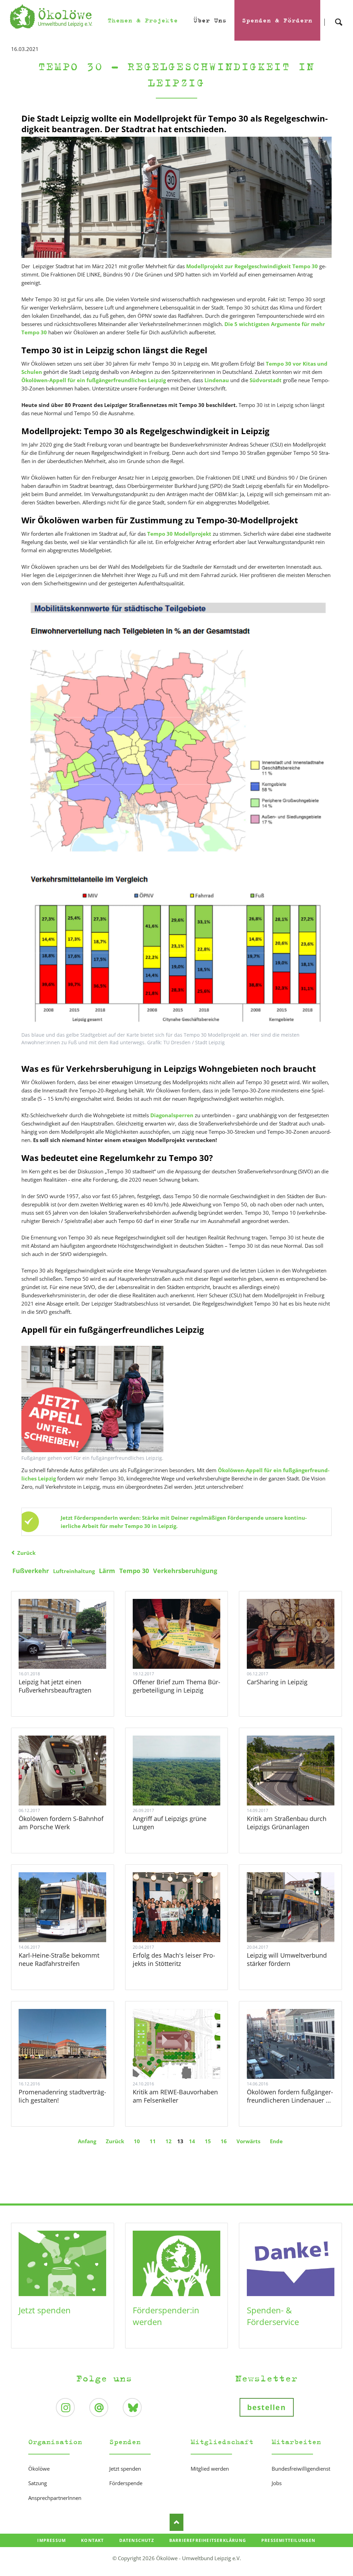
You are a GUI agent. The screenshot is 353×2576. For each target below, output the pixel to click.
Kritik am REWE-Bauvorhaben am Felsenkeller (175, 2096)
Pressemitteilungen (289, 2540)
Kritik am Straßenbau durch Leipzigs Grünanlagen (287, 1823)
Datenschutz (137, 2540)
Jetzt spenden (45, 2310)
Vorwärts (248, 2141)
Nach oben (176, 2522)
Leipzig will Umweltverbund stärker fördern (287, 1959)
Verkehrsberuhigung (185, 1571)
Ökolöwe (39, 2469)
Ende (276, 2141)
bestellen (267, 2407)
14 (192, 2141)
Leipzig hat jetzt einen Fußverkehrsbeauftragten (55, 1686)
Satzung (38, 2483)
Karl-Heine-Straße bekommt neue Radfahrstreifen (59, 1959)
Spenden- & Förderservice (273, 2316)
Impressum (52, 2540)
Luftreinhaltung (74, 1571)
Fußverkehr (31, 1571)
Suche (339, 16)
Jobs (277, 2483)
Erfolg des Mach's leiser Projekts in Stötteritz (174, 1959)
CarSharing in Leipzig (277, 1682)
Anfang (87, 2141)
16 (224, 2141)
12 (169, 2141)
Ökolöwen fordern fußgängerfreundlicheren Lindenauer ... (290, 2096)
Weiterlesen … (72, 1649)
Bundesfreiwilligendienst (301, 2469)
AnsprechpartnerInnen (55, 2498)
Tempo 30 (134, 1571)
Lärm (107, 1571)
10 (137, 2141)
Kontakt (92, 2540)
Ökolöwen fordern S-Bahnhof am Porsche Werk (61, 1823)
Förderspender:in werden (166, 2316)
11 (153, 2141)
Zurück (26, 1553)
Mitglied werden (210, 2469)
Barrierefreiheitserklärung (208, 2540)
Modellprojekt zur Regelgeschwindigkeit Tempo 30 (253, 266)
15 (208, 2141)
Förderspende (126, 2483)
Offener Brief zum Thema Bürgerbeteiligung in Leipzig (176, 1686)
